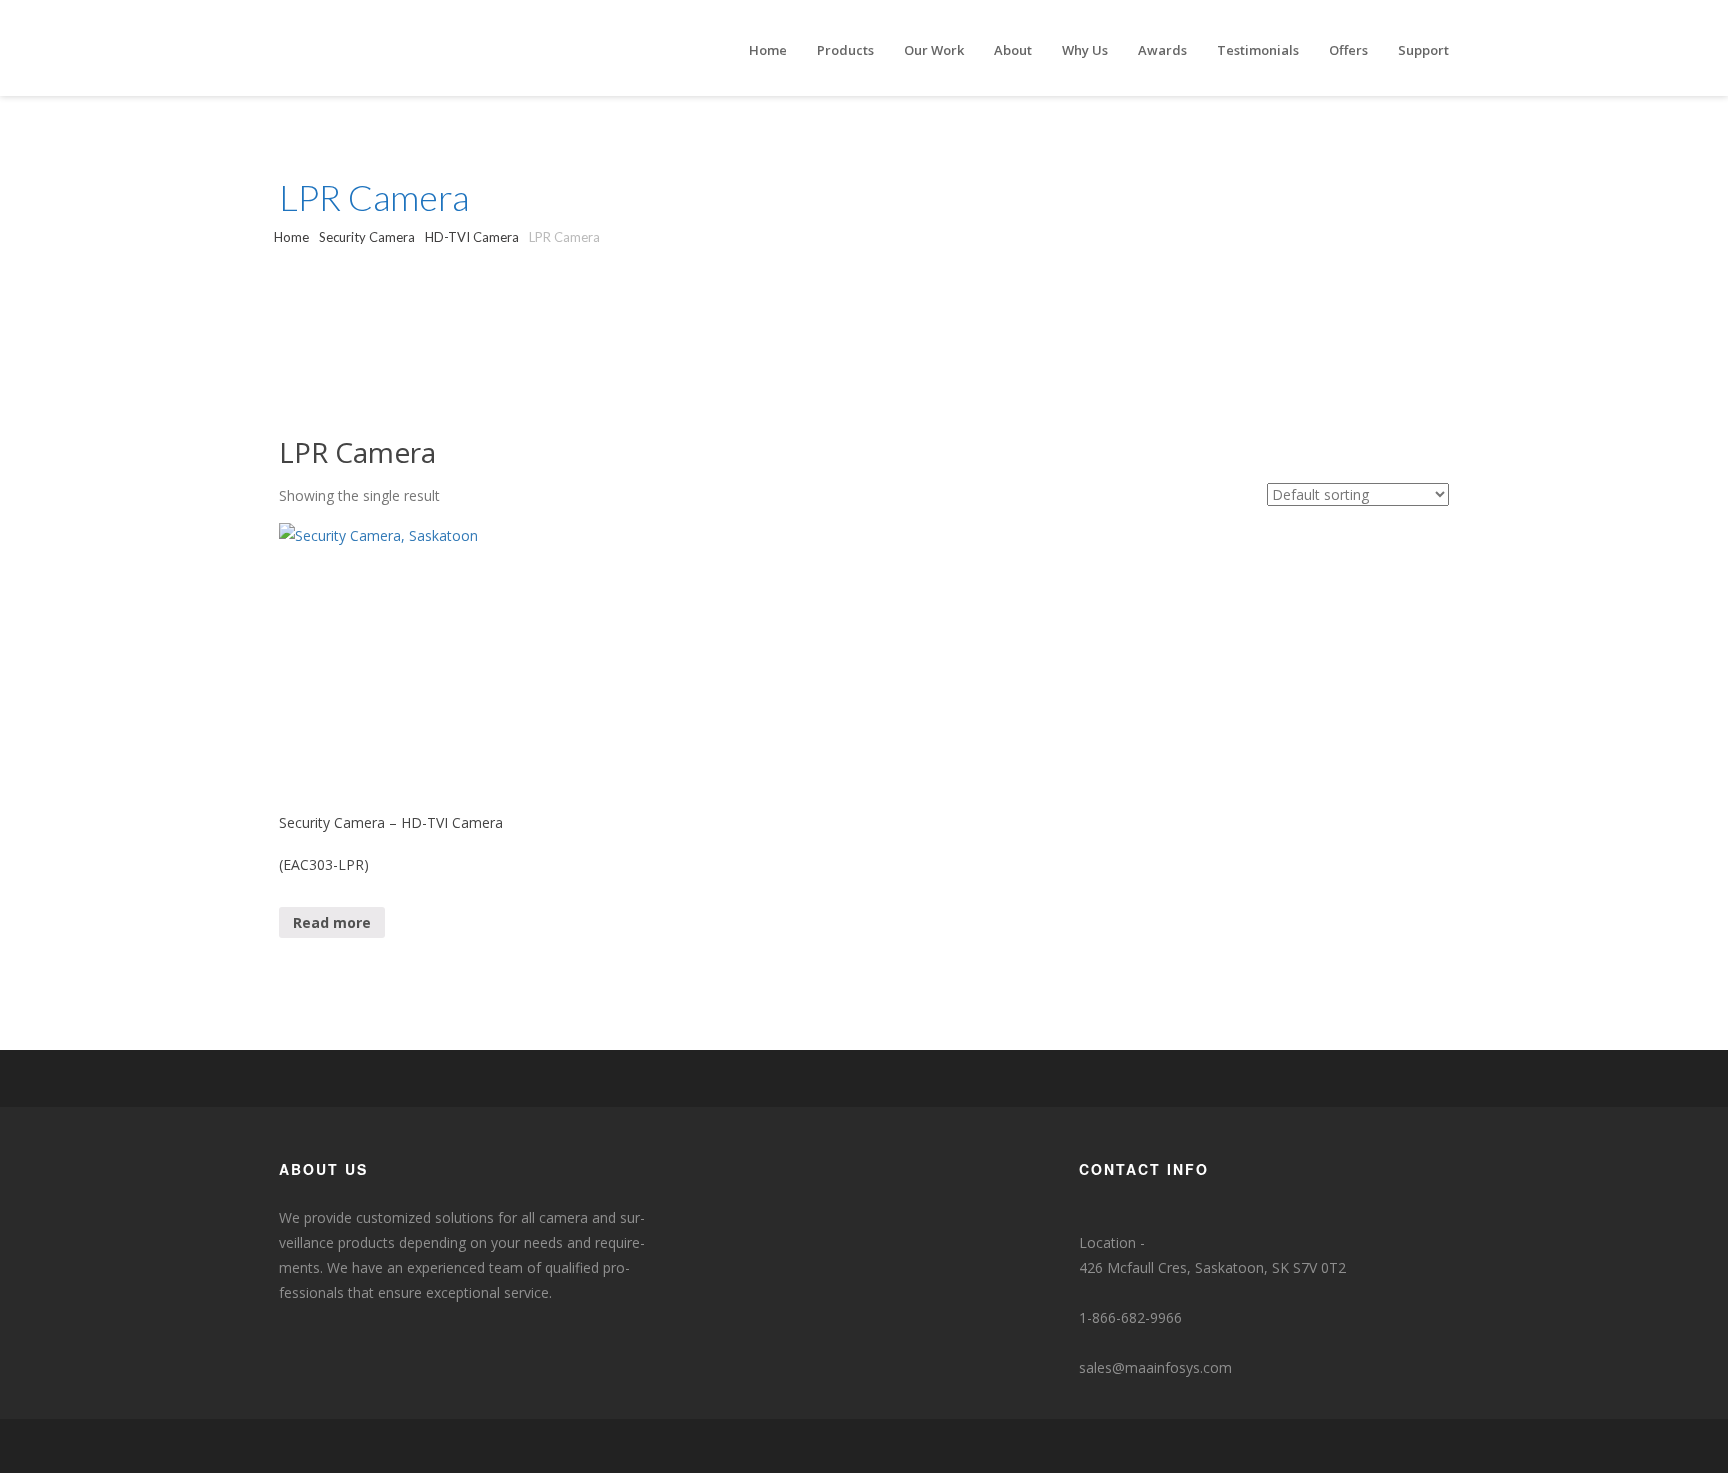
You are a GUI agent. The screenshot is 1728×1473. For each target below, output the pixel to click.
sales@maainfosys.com (1155, 1367)
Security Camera (367, 237)
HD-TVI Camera (472, 237)
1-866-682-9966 (1130, 1317)
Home (291, 237)
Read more (332, 922)
